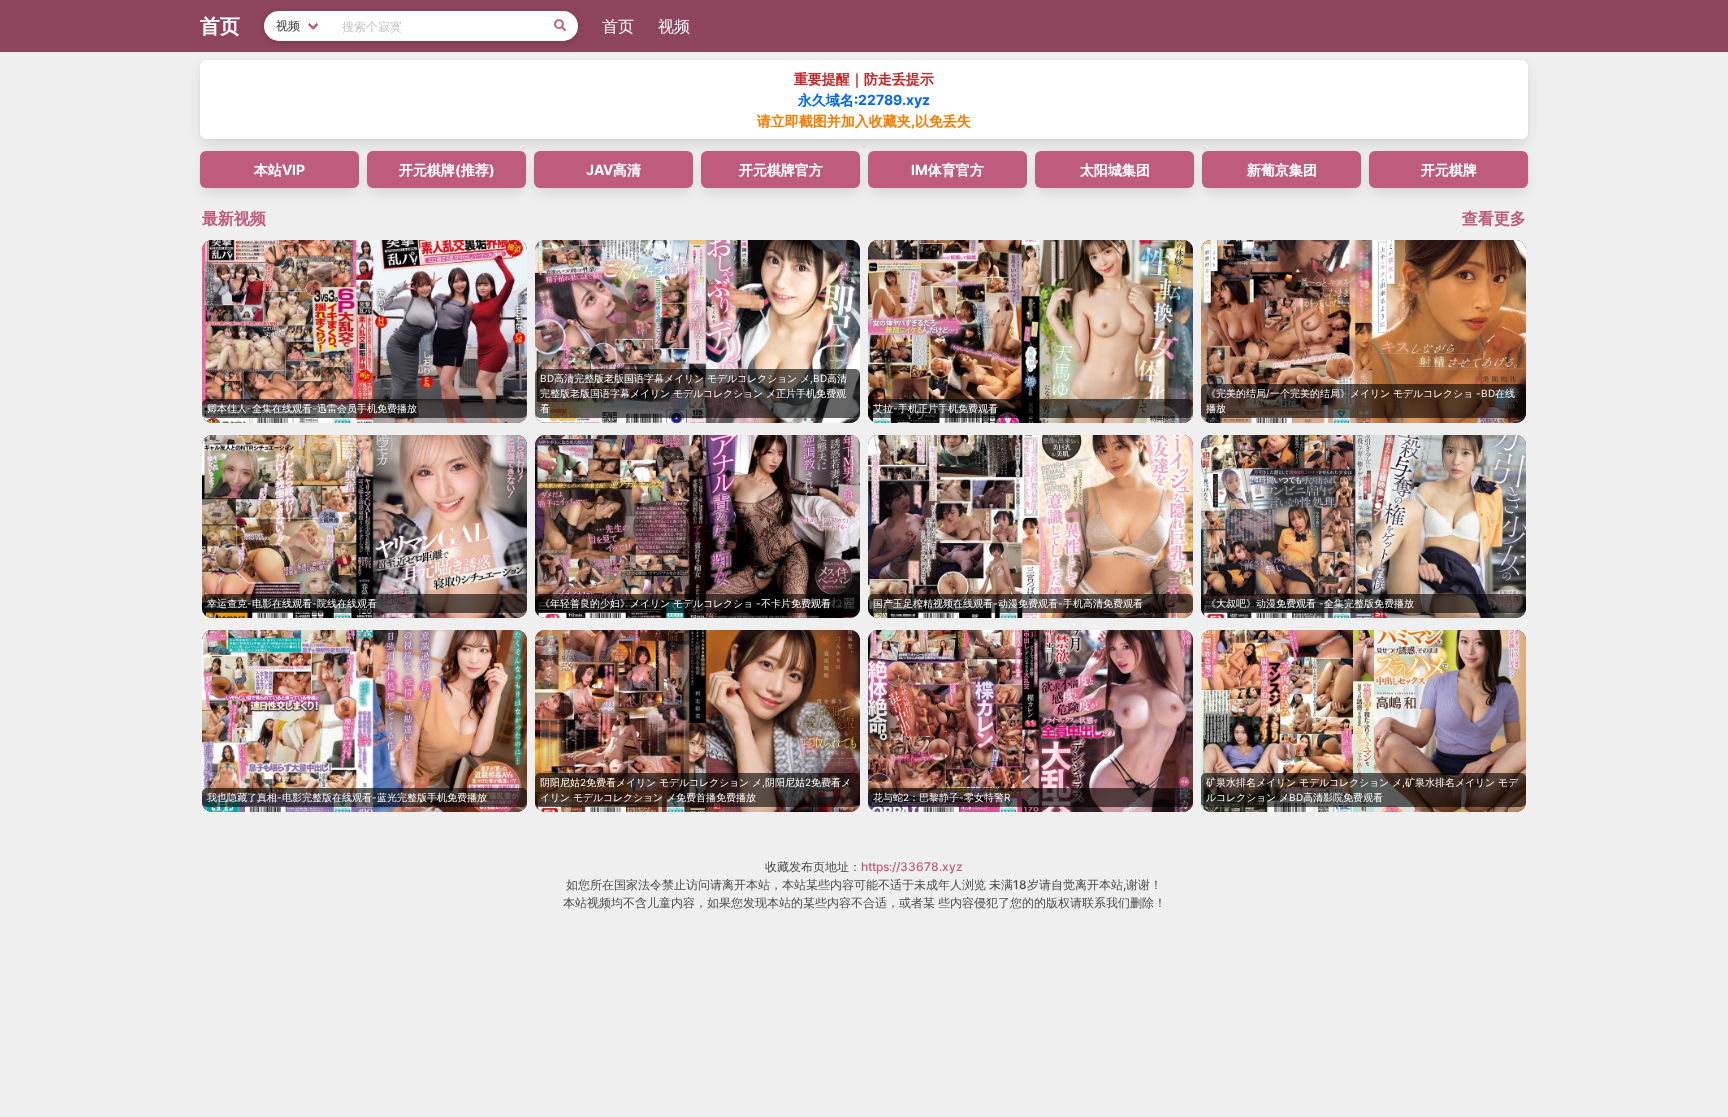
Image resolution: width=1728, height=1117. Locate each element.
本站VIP (279, 169)
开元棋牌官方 (781, 169)
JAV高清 (613, 169)
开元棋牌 (1449, 169)
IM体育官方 (947, 169)
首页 (618, 26)
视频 (674, 26)
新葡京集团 (1282, 169)
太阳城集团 (1115, 169)
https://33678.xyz (912, 866)
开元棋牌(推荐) (447, 169)
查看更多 (1494, 218)
